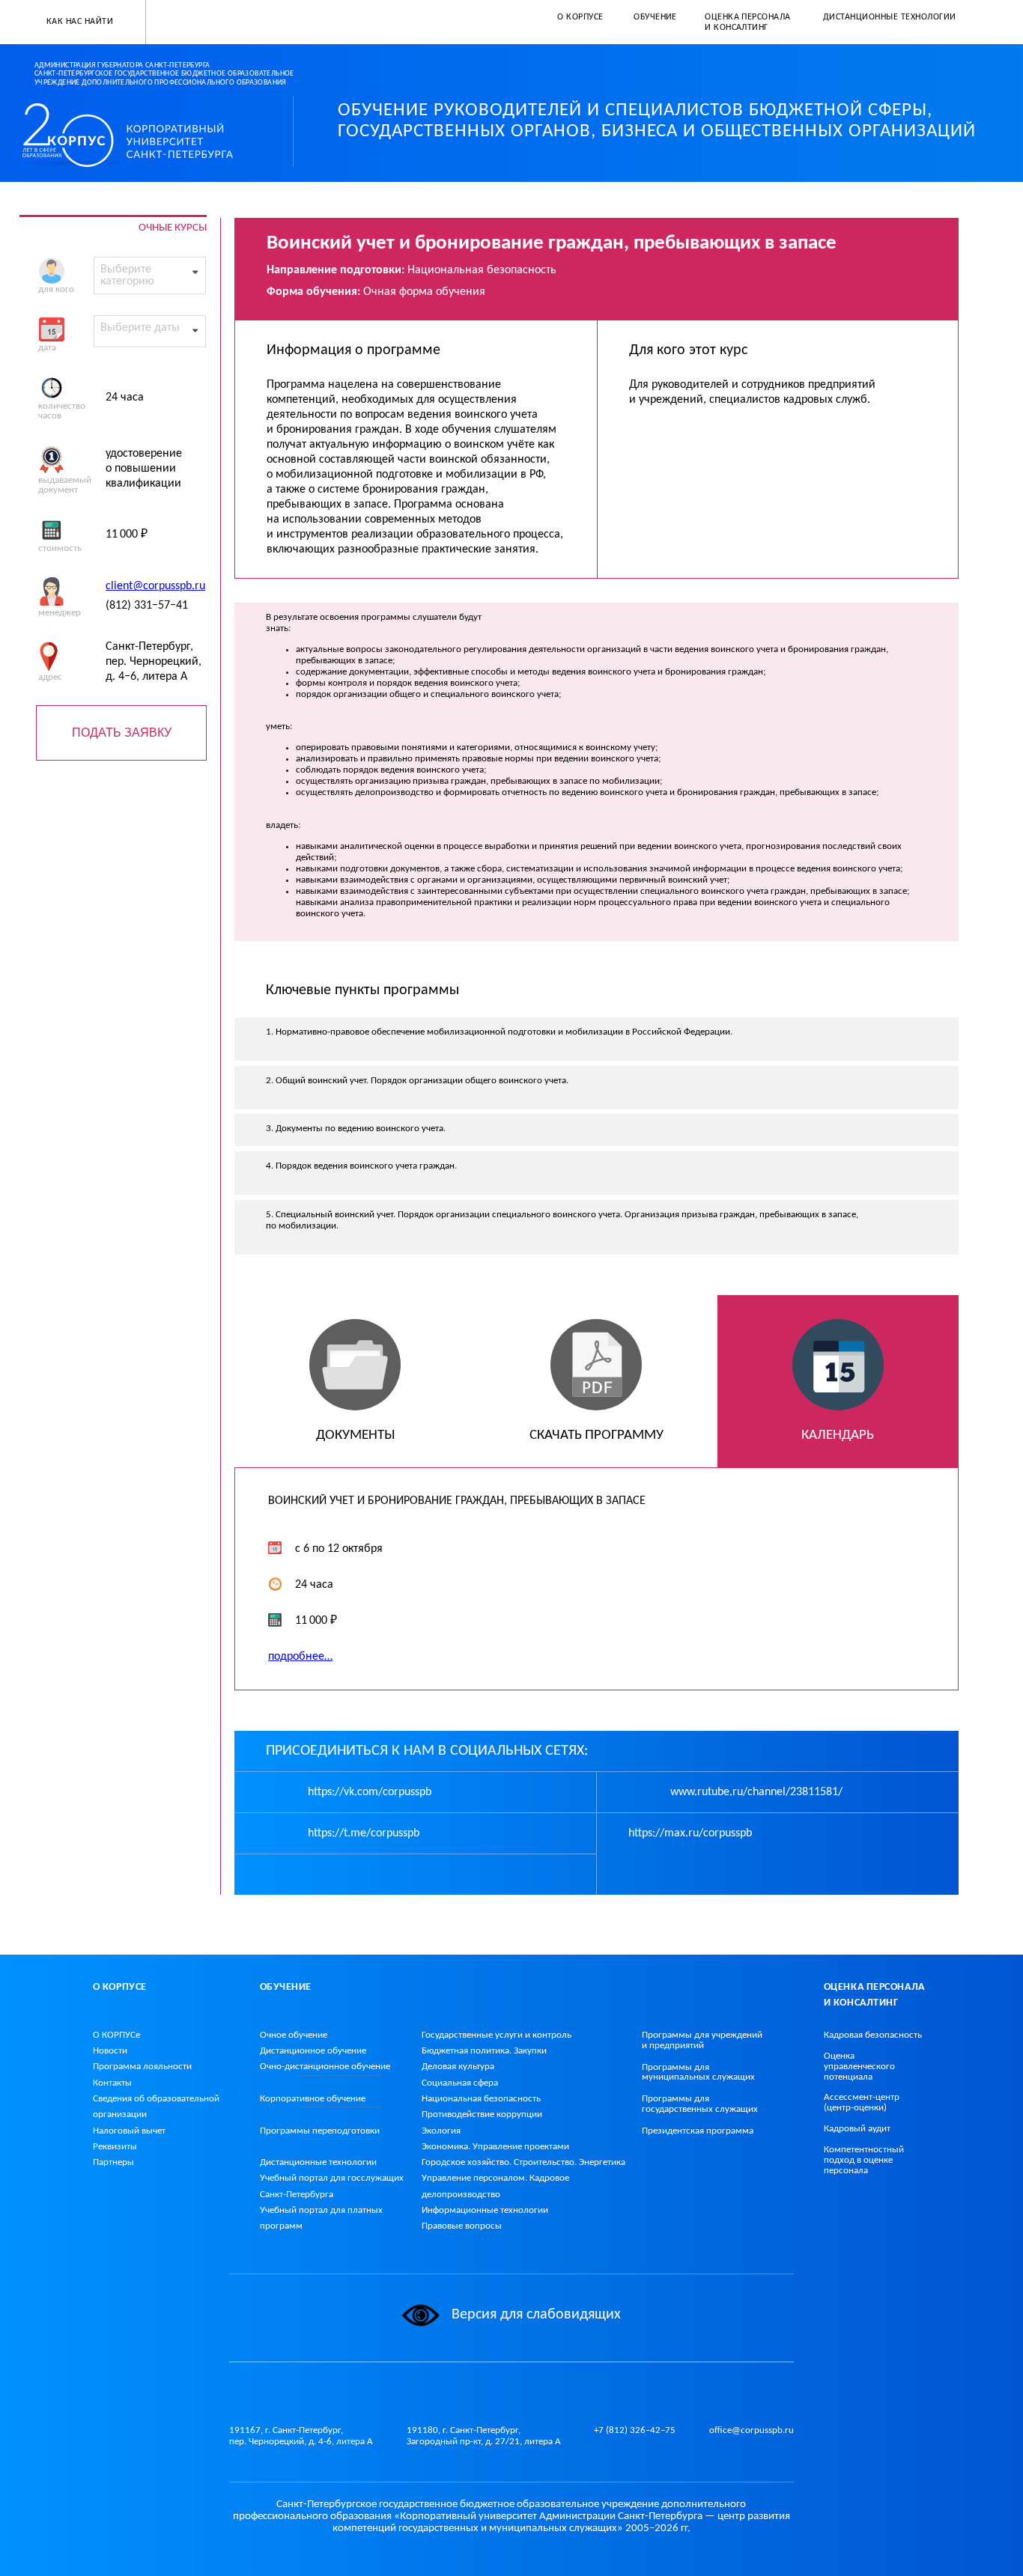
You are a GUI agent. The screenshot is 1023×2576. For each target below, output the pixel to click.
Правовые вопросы (462, 2226)
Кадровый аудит (857, 2129)
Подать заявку (122, 733)
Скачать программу (597, 1435)
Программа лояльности (142, 2067)
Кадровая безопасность (873, 2035)
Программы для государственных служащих (700, 2104)
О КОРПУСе (116, 2035)
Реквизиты (115, 2147)
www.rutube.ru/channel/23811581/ (755, 1792)
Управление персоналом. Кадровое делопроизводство (495, 2186)
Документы (355, 1435)
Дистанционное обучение (313, 2051)
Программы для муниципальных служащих (698, 2073)
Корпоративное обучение (313, 2099)
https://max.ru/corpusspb (690, 1833)
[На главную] (140, 135)
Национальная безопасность (481, 2099)
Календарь (838, 1435)
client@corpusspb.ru (155, 586)
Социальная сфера (460, 2083)
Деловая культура (458, 2067)
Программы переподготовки (320, 2131)
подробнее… (300, 1657)
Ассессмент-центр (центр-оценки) (862, 2102)
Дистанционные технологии (318, 2162)
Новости (110, 2051)
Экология (441, 2131)
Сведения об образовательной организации (156, 2107)
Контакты (112, 2083)
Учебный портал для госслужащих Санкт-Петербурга (332, 2186)
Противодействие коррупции (482, 2114)
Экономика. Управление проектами (495, 2147)
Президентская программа (698, 2131)
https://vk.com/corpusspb (368, 1792)
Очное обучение (294, 2035)
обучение (325, 2067)
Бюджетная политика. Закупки (484, 2051)
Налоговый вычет (129, 2131)
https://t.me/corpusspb (362, 1833)
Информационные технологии (485, 2210)
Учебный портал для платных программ (321, 2218)
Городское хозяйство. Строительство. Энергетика (523, 2162)
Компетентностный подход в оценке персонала (864, 2160)
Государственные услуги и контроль (497, 2035)
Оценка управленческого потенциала (859, 2067)
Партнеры (113, 2162)
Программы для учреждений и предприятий (702, 2040)
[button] (73, 22)
